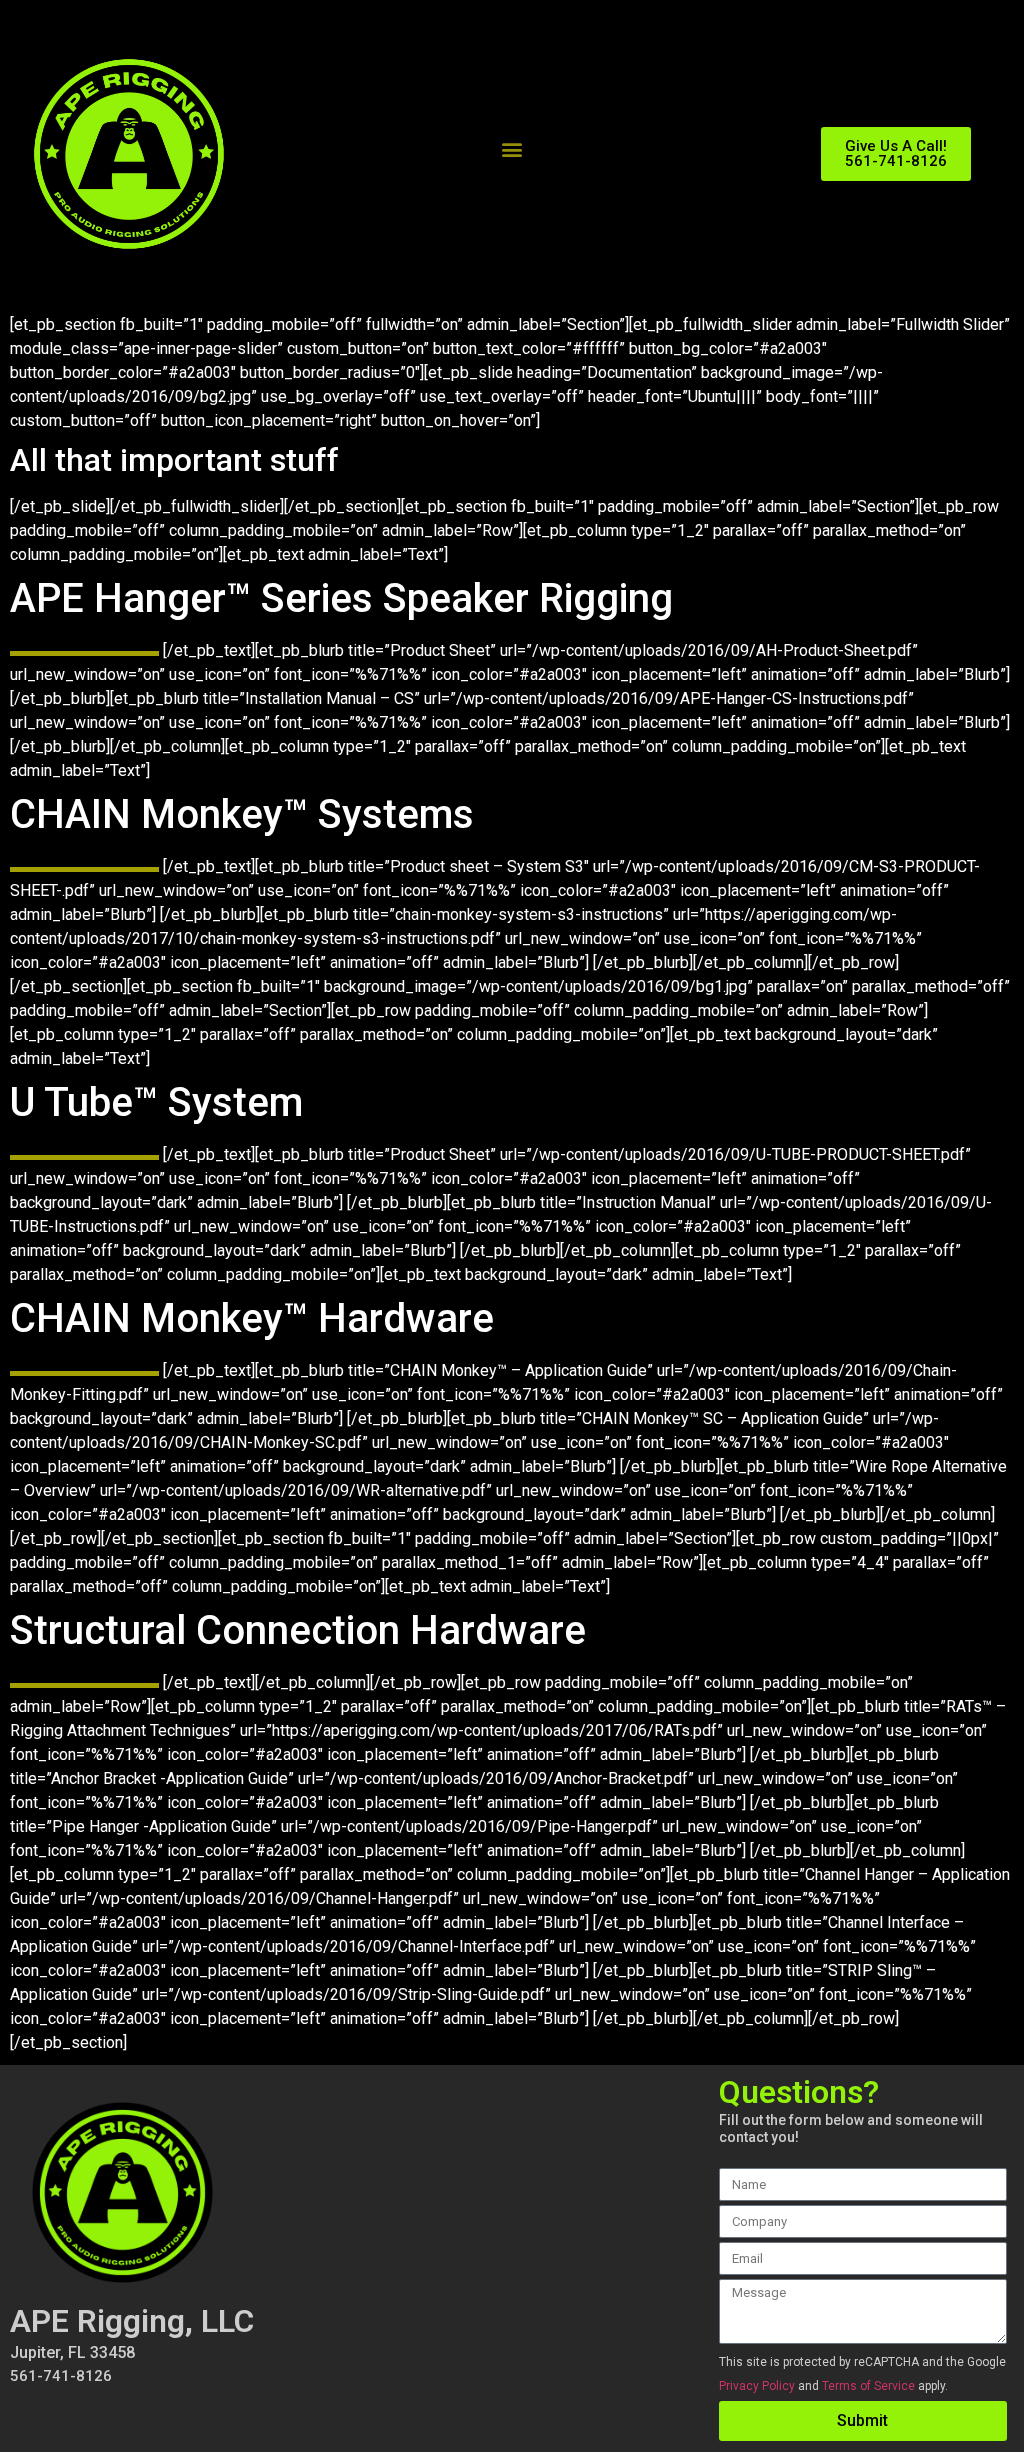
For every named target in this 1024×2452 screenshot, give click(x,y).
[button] (512, 149)
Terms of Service (868, 2386)
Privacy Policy (757, 2386)
